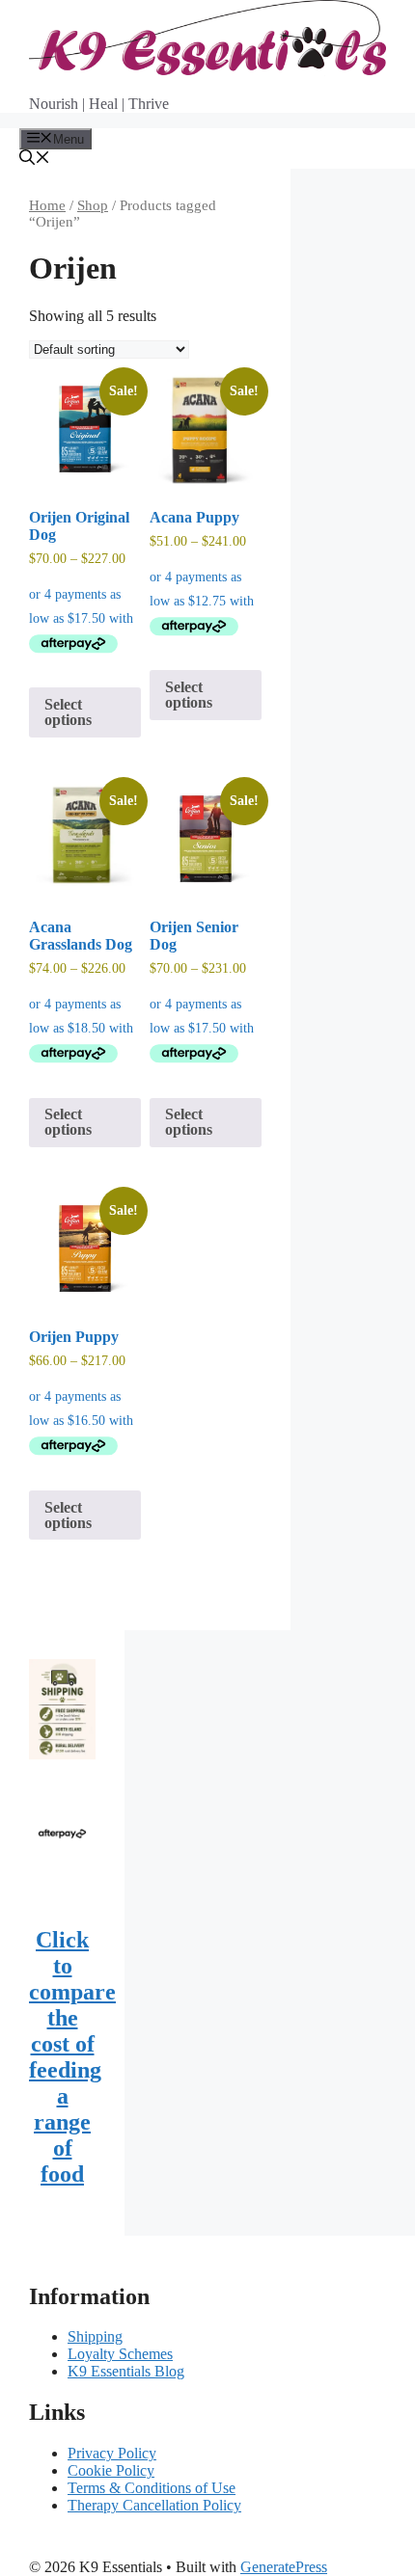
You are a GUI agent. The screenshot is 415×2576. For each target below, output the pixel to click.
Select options (68, 712)
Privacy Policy (112, 2453)
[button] (35, 160)
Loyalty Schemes (120, 2354)
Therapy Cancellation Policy (154, 2505)
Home (47, 205)
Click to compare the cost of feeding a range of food (72, 2057)
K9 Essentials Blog (126, 2371)
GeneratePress (284, 2567)
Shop (93, 205)
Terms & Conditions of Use (152, 2488)
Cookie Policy (111, 2470)
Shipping (95, 2336)
